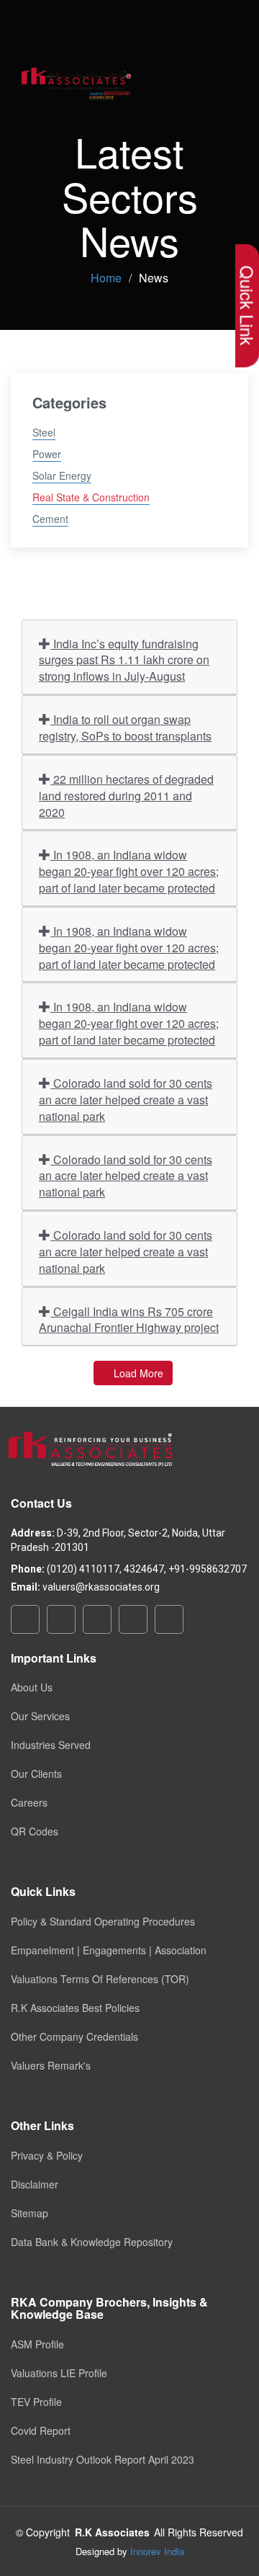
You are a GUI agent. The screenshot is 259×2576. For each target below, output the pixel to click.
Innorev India (157, 2551)
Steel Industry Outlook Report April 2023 (103, 2459)
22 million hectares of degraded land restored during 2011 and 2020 (126, 796)
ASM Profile (37, 2344)
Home (106, 278)
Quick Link (247, 306)
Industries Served (51, 1745)
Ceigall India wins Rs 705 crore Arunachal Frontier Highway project (129, 1320)
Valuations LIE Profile (59, 2373)
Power (47, 454)
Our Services (40, 1716)
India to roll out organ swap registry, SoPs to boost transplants (125, 728)
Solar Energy (62, 475)
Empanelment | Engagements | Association (109, 1950)
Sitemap (29, 2213)
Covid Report (41, 2430)
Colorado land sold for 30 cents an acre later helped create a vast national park (126, 1100)
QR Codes (35, 1831)
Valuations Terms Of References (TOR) (100, 1979)
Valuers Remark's (51, 2065)
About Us (32, 1687)
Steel (44, 432)
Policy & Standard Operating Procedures (103, 1921)
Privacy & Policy (47, 2155)
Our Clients (36, 1774)
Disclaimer (35, 2184)
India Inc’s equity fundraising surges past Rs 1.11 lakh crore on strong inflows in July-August (124, 660)
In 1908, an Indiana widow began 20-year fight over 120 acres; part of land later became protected (129, 871)
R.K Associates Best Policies (75, 2008)
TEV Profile (36, 2402)
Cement (50, 519)
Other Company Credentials (74, 2036)
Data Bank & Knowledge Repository (92, 2242)
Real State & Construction (91, 497)
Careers (29, 1802)
